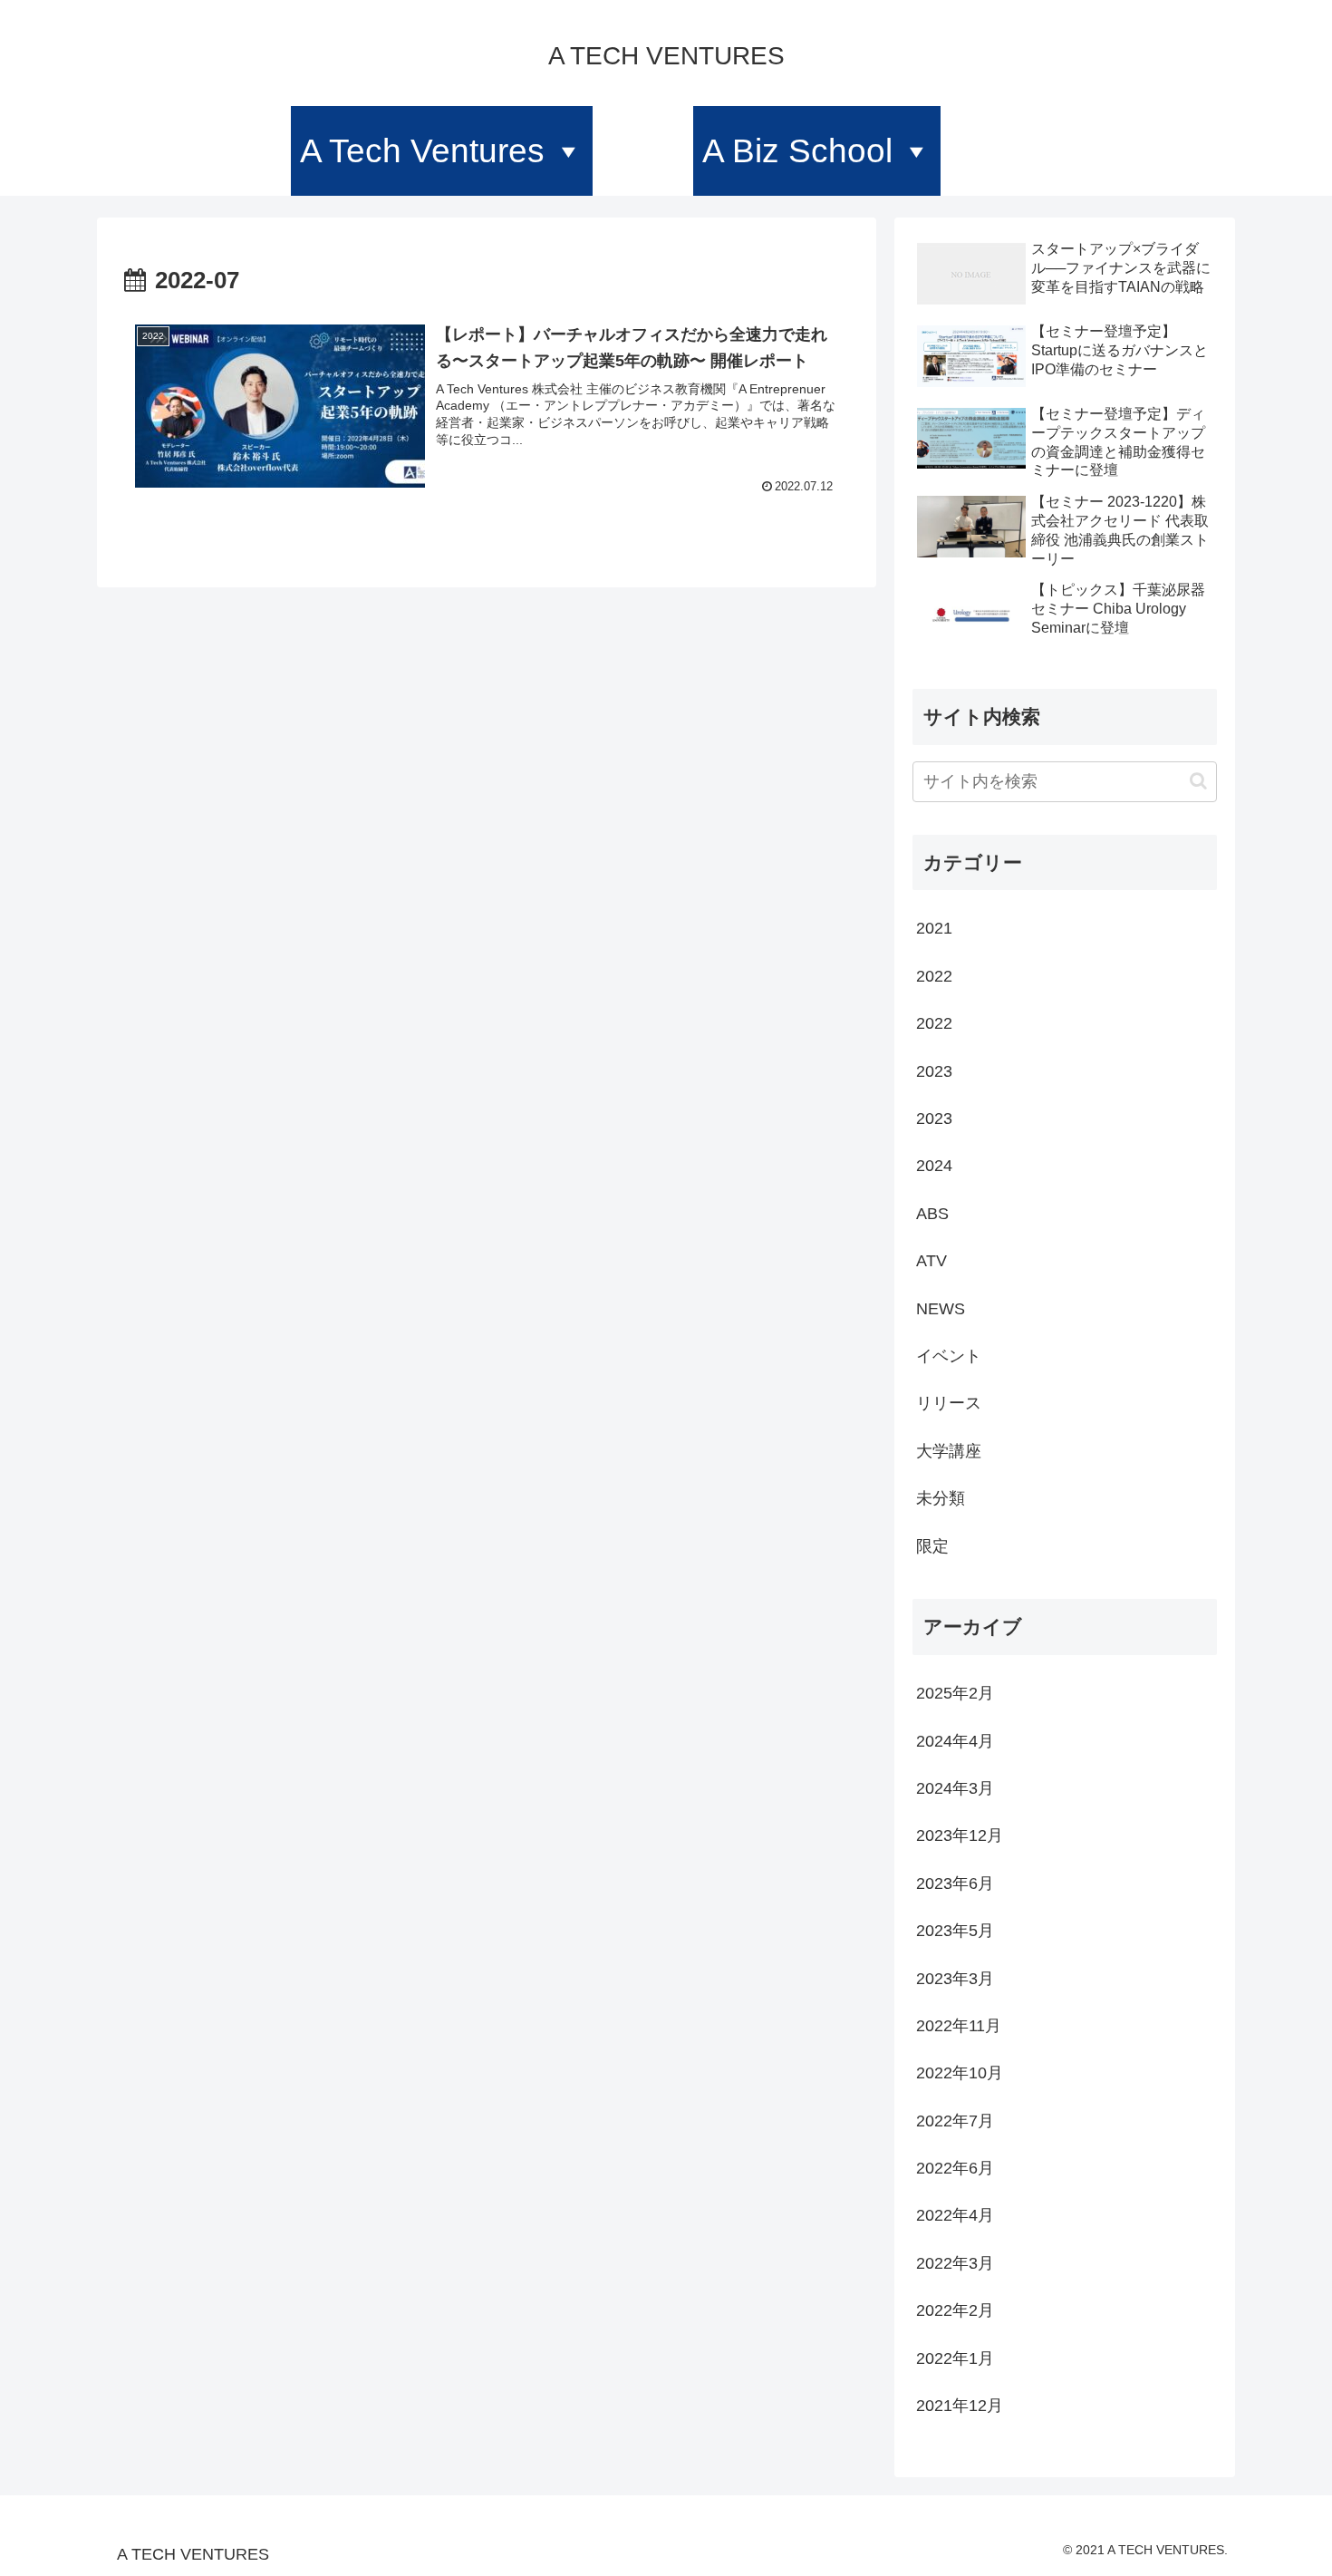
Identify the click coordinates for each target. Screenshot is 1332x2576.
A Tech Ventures (422, 151)
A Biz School (797, 151)
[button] (1198, 781)
